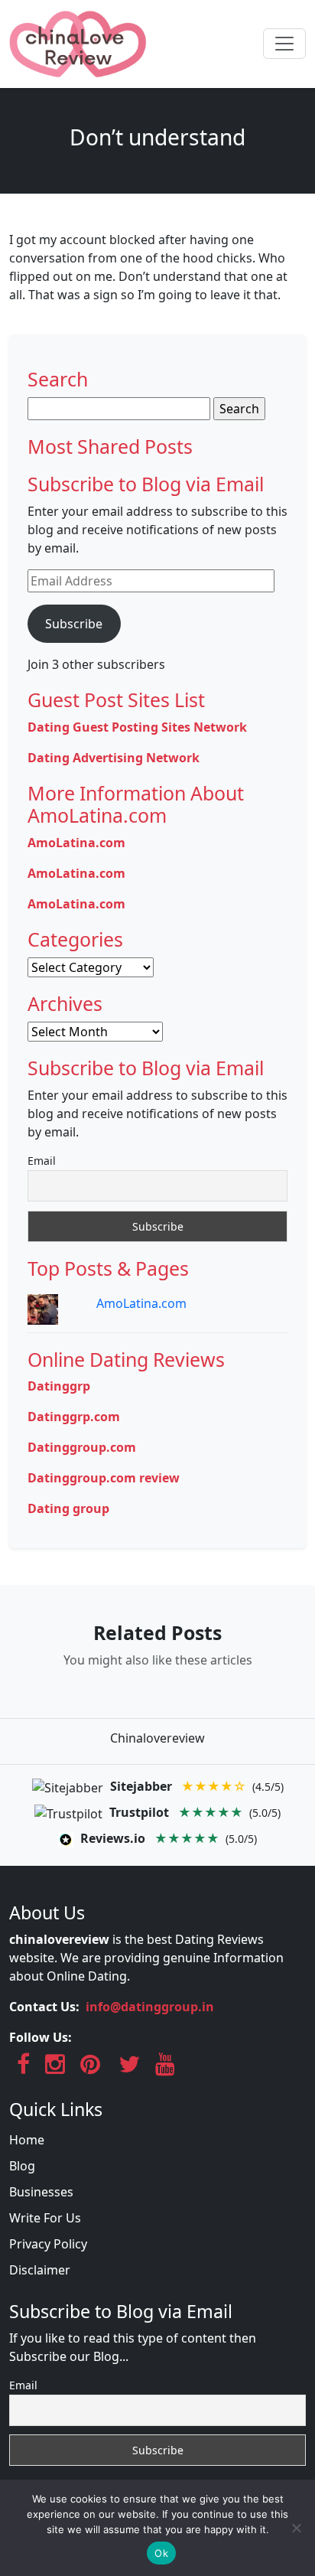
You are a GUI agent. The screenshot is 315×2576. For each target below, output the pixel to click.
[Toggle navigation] (284, 44)
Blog (22, 2166)
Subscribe (74, 624)
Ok (161, 2553)
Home (27, 2140)
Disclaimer (40, 2270)
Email (42, 1161)
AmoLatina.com (141, 1303)
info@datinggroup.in (150, 2007)
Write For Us (45, 2218)
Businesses (41, 2192)
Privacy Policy (48, 2244)
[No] (296, 2528)
